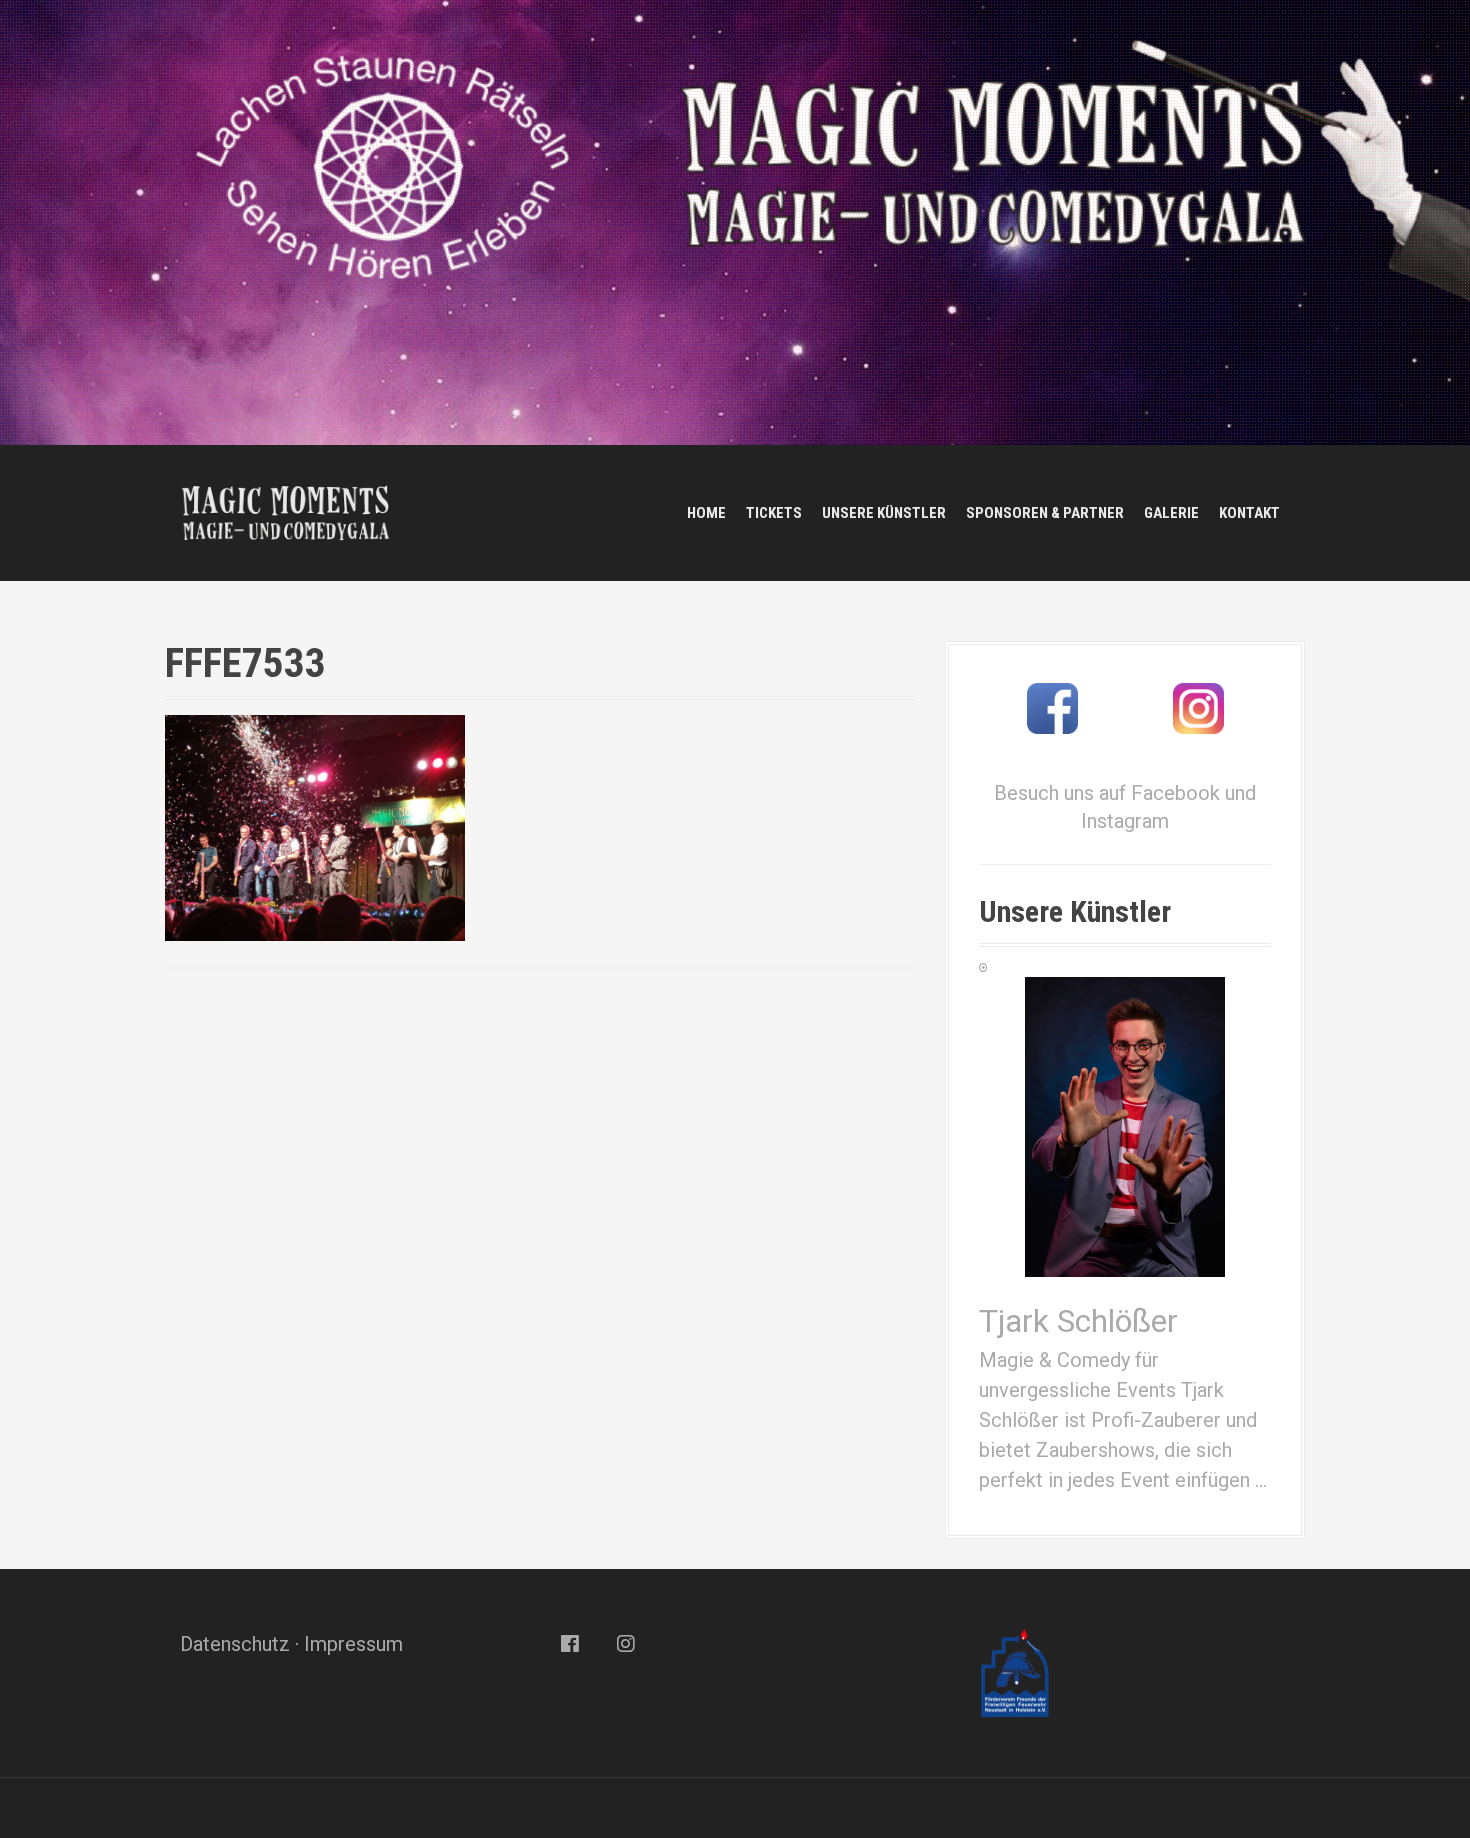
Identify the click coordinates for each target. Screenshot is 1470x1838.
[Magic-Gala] (285, 511)
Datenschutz (235, 1644)
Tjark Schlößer (1078, 1321)
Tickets (774, 513)
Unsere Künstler (884, 513)
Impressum (353, 1644)
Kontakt (1249, 513)
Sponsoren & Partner (1045, 513)
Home (706, 513)
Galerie (1171, 513)
